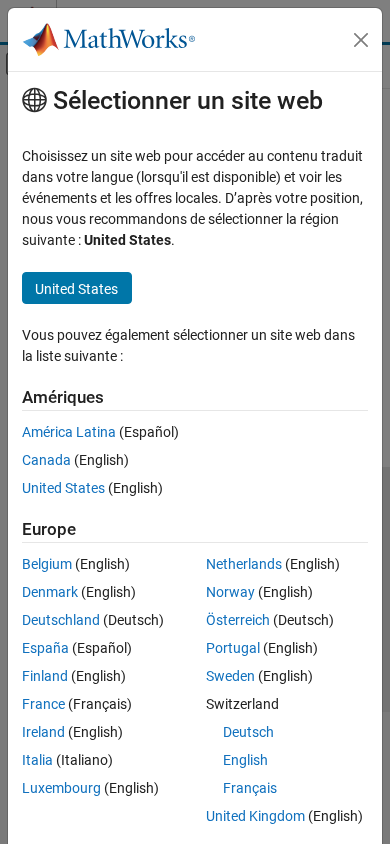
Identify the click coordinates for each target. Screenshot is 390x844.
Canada (46, 460)
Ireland (43, 732)
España (45, 648)
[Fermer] (361, 40)
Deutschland (61, 620)
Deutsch (248, 732)
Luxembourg (61, 788)
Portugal (233, 648)
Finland (45, 676)
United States (63, 488)
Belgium (47, 564)
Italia (37, 760)
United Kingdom (255, 816)
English (245, 760)
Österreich (238, 620)
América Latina (69, 432)
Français (250, 788)
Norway (230, 592)
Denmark (50, 592)
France (43, 704)
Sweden (230, 676)
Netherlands (244, 564)
